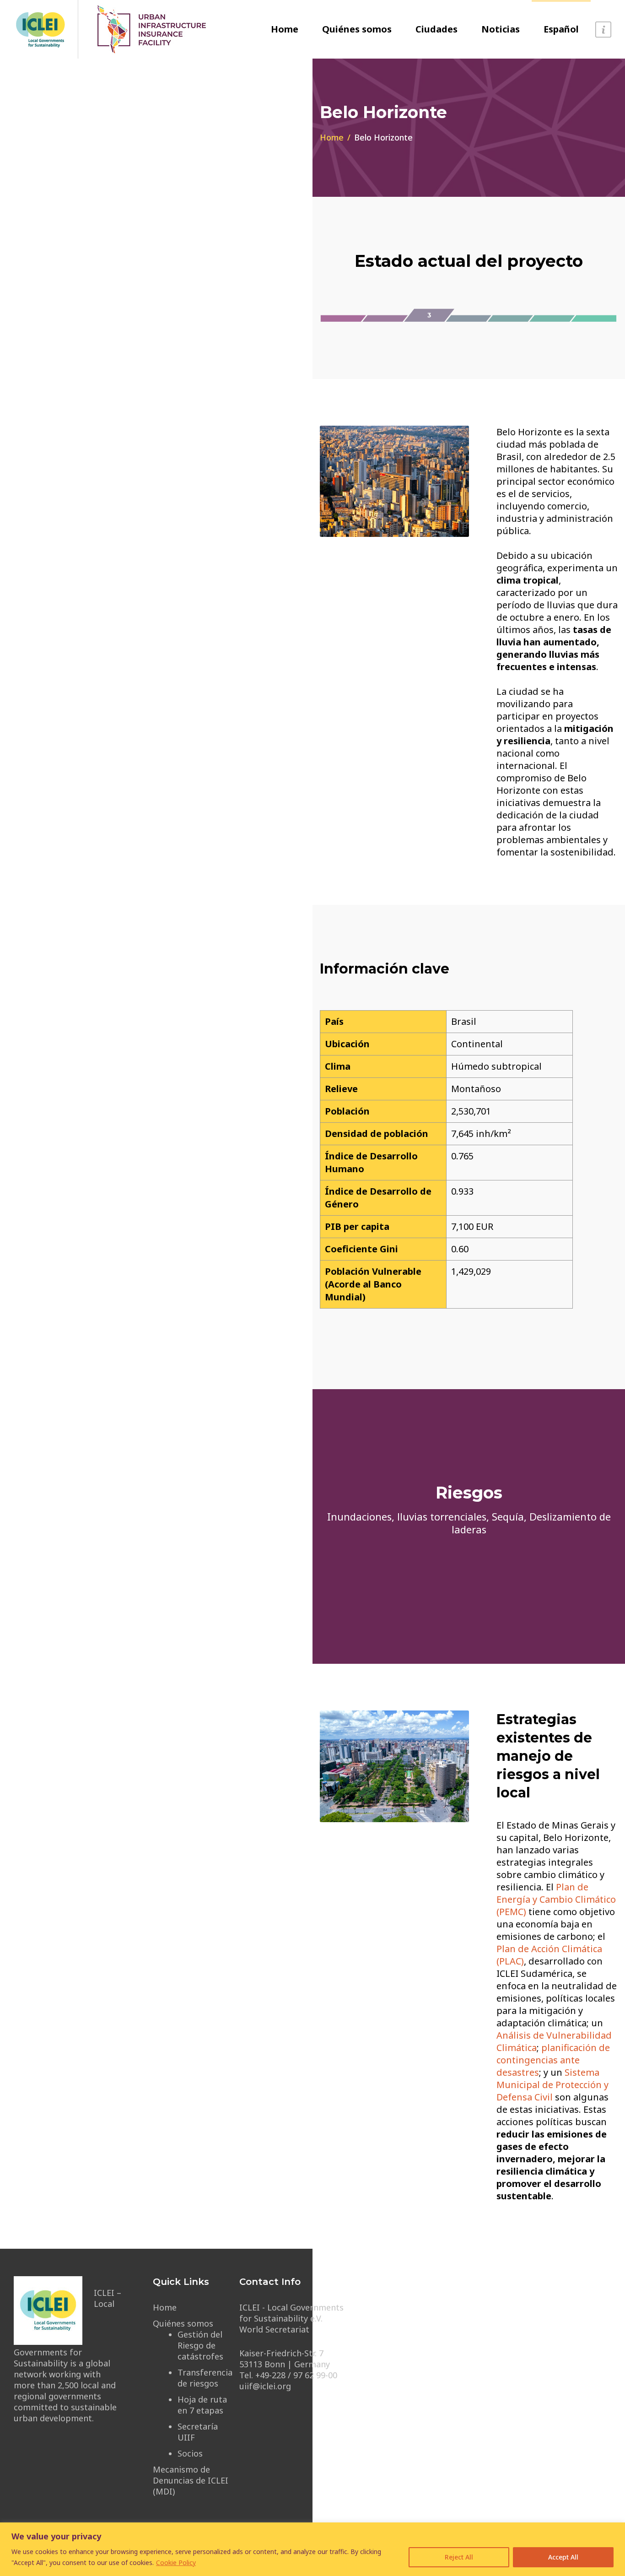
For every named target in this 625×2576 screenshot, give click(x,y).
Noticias (501, 29)
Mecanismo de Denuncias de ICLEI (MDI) (191, 2480)
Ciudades (436, 29)
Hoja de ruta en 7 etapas (202, 2405)
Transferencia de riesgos (205, 2378)
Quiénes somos (357, 29)
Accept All (563, 2557)
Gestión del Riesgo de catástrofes (200, 2345)
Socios (190, 2453)
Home (285, 29)
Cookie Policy (176, 2562)
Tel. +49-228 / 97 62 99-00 (288, 2375)
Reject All (459, 2557)
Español (561, 29)
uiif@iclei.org (265, 2386)
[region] (312, 2549)
